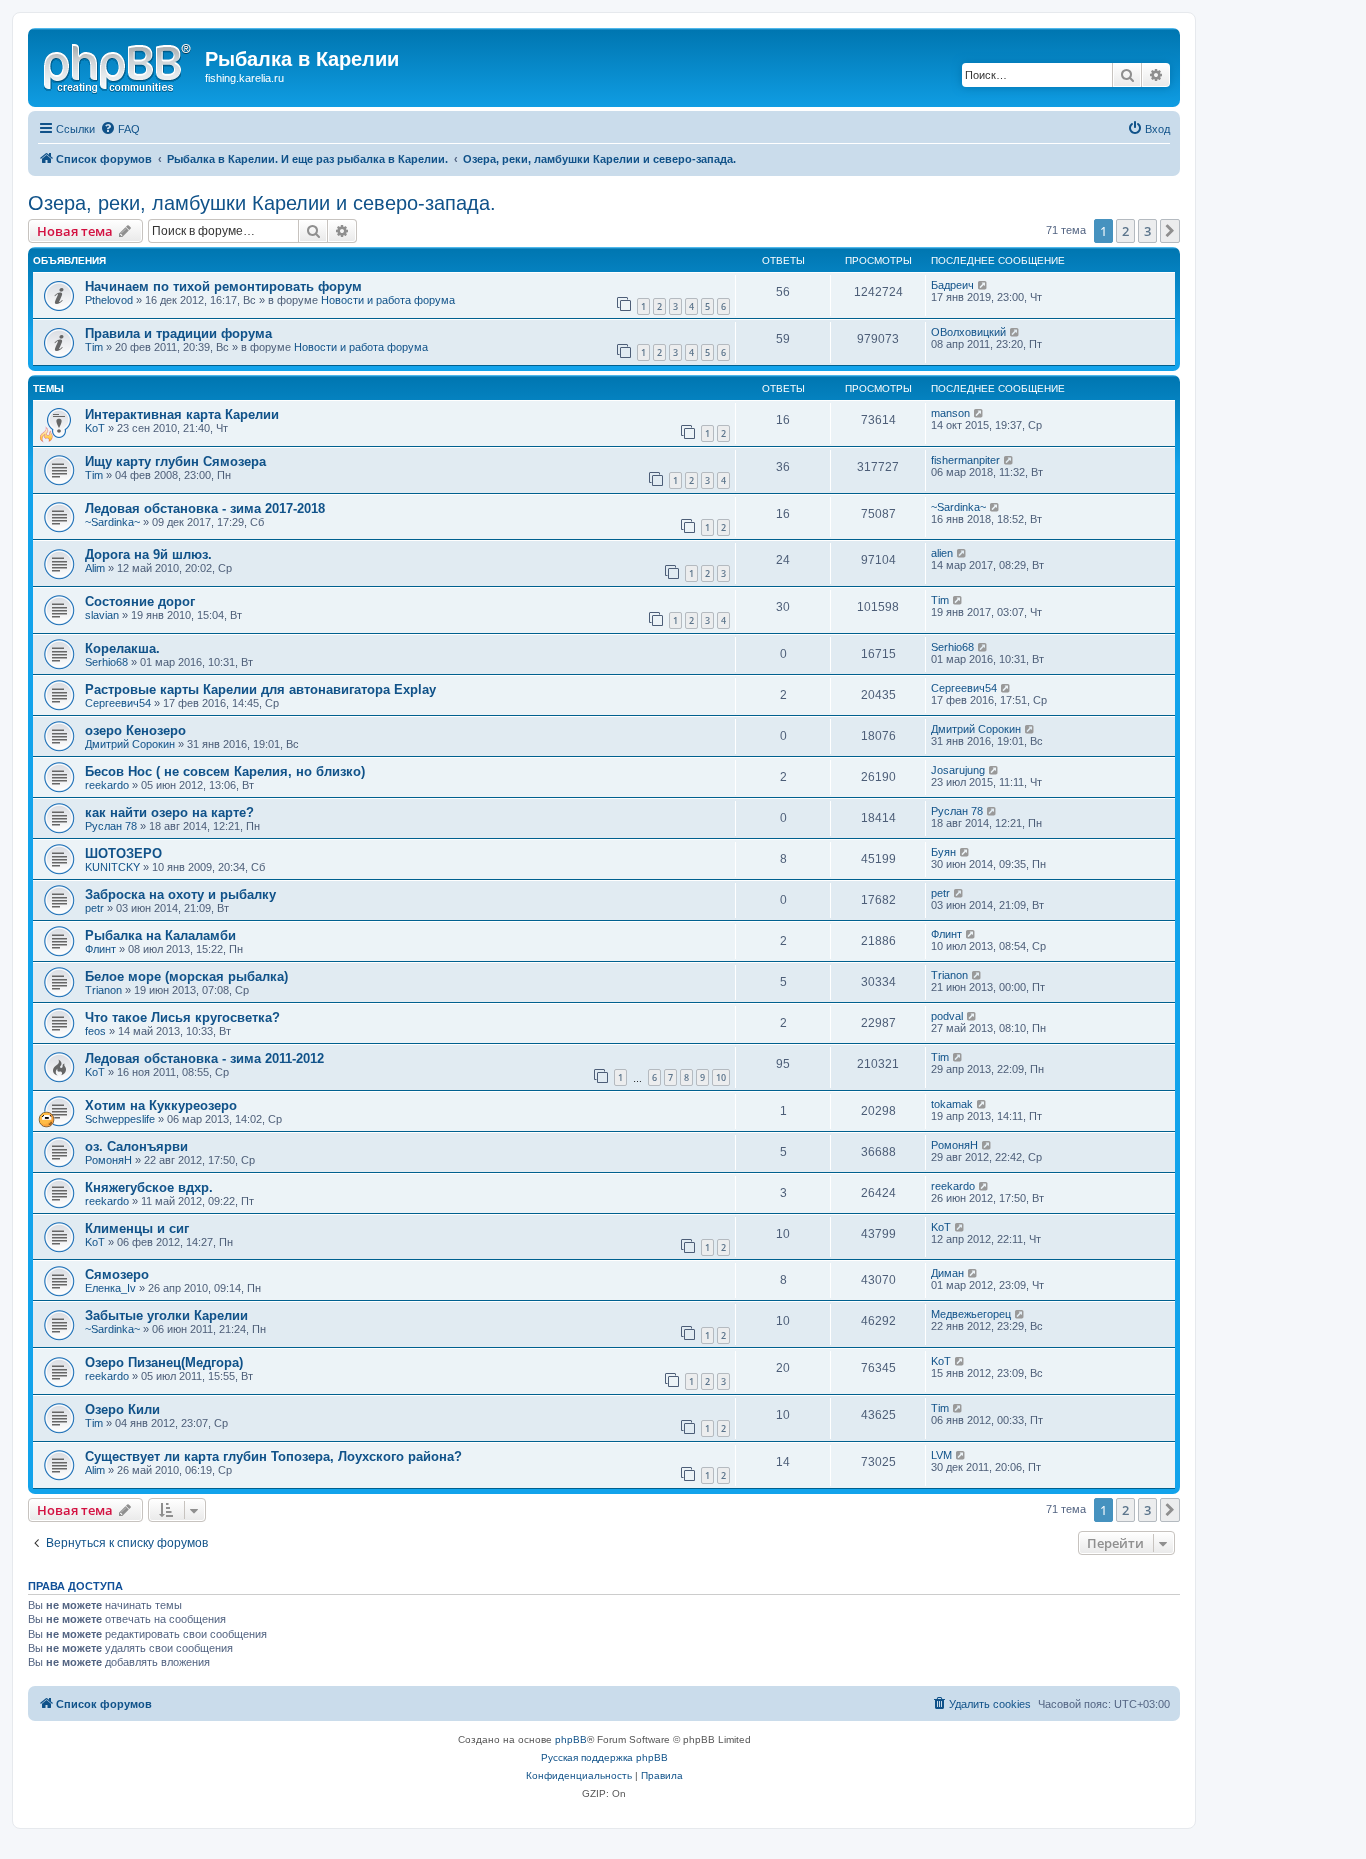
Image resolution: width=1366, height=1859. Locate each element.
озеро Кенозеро (135, 730)
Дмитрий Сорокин (130, 744)
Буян (943, 852)
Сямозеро (117, 1274)
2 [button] (1125, 231)
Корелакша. (122, 648)
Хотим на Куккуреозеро (161, 1105)
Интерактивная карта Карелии (182, 414)
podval (947, 1016)
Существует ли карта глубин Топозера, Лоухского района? (273, 1456)
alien (942, 553)
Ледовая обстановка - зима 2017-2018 (205, 508)
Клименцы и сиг (137, 1228)
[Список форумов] (119, 65)
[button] (1170, 231)
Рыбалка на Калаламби (160, 935)
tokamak (952, 1104)
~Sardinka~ (112, 522)
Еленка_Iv (110, 1288)
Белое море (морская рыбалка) (186, 976)
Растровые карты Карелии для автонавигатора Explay (260, 689)
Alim (95, 568)
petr (94, 908)
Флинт (100, 949)
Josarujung (958, 770)
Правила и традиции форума (178, 333)
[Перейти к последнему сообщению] (983, 285)
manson (950, 413)
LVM (941, 1455)
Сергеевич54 (118, 703)
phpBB (571, 1739)
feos (95, 1031)
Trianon (103, 990)
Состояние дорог (140, 601)
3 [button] (1147, 231)
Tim (94, 347)
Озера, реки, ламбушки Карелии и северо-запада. (262, 203)
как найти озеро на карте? (169, 812)
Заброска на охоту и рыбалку (180, 894)
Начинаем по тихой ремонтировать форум (223, 286)
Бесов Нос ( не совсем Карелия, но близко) (225, 771)
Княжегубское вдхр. (149, 1187)
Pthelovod (109, 300)
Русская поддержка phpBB (604, 1757)
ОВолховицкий (968, 332)
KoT (95, 428)
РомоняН (108, 1160)
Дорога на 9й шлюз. (148, 554)
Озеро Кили (122, 1409)
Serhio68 (106, 662)
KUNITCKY (112, 867)
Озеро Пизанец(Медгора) (164, 1362)
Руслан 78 (111, 826)
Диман (947, 1273)
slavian (102, 615)
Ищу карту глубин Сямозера (175, 461)
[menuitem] (120, 129)
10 (721, 1077)
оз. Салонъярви (136, 1146)
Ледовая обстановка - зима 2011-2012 (204, 1058)
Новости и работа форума (388, 300)
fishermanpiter (965, 460)
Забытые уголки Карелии (166, 1315)
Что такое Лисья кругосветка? (182, 1017)
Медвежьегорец (971, 1314)
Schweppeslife (120, 1119)
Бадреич (952, 285)
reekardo (107, 785)
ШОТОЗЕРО (123, 853)
